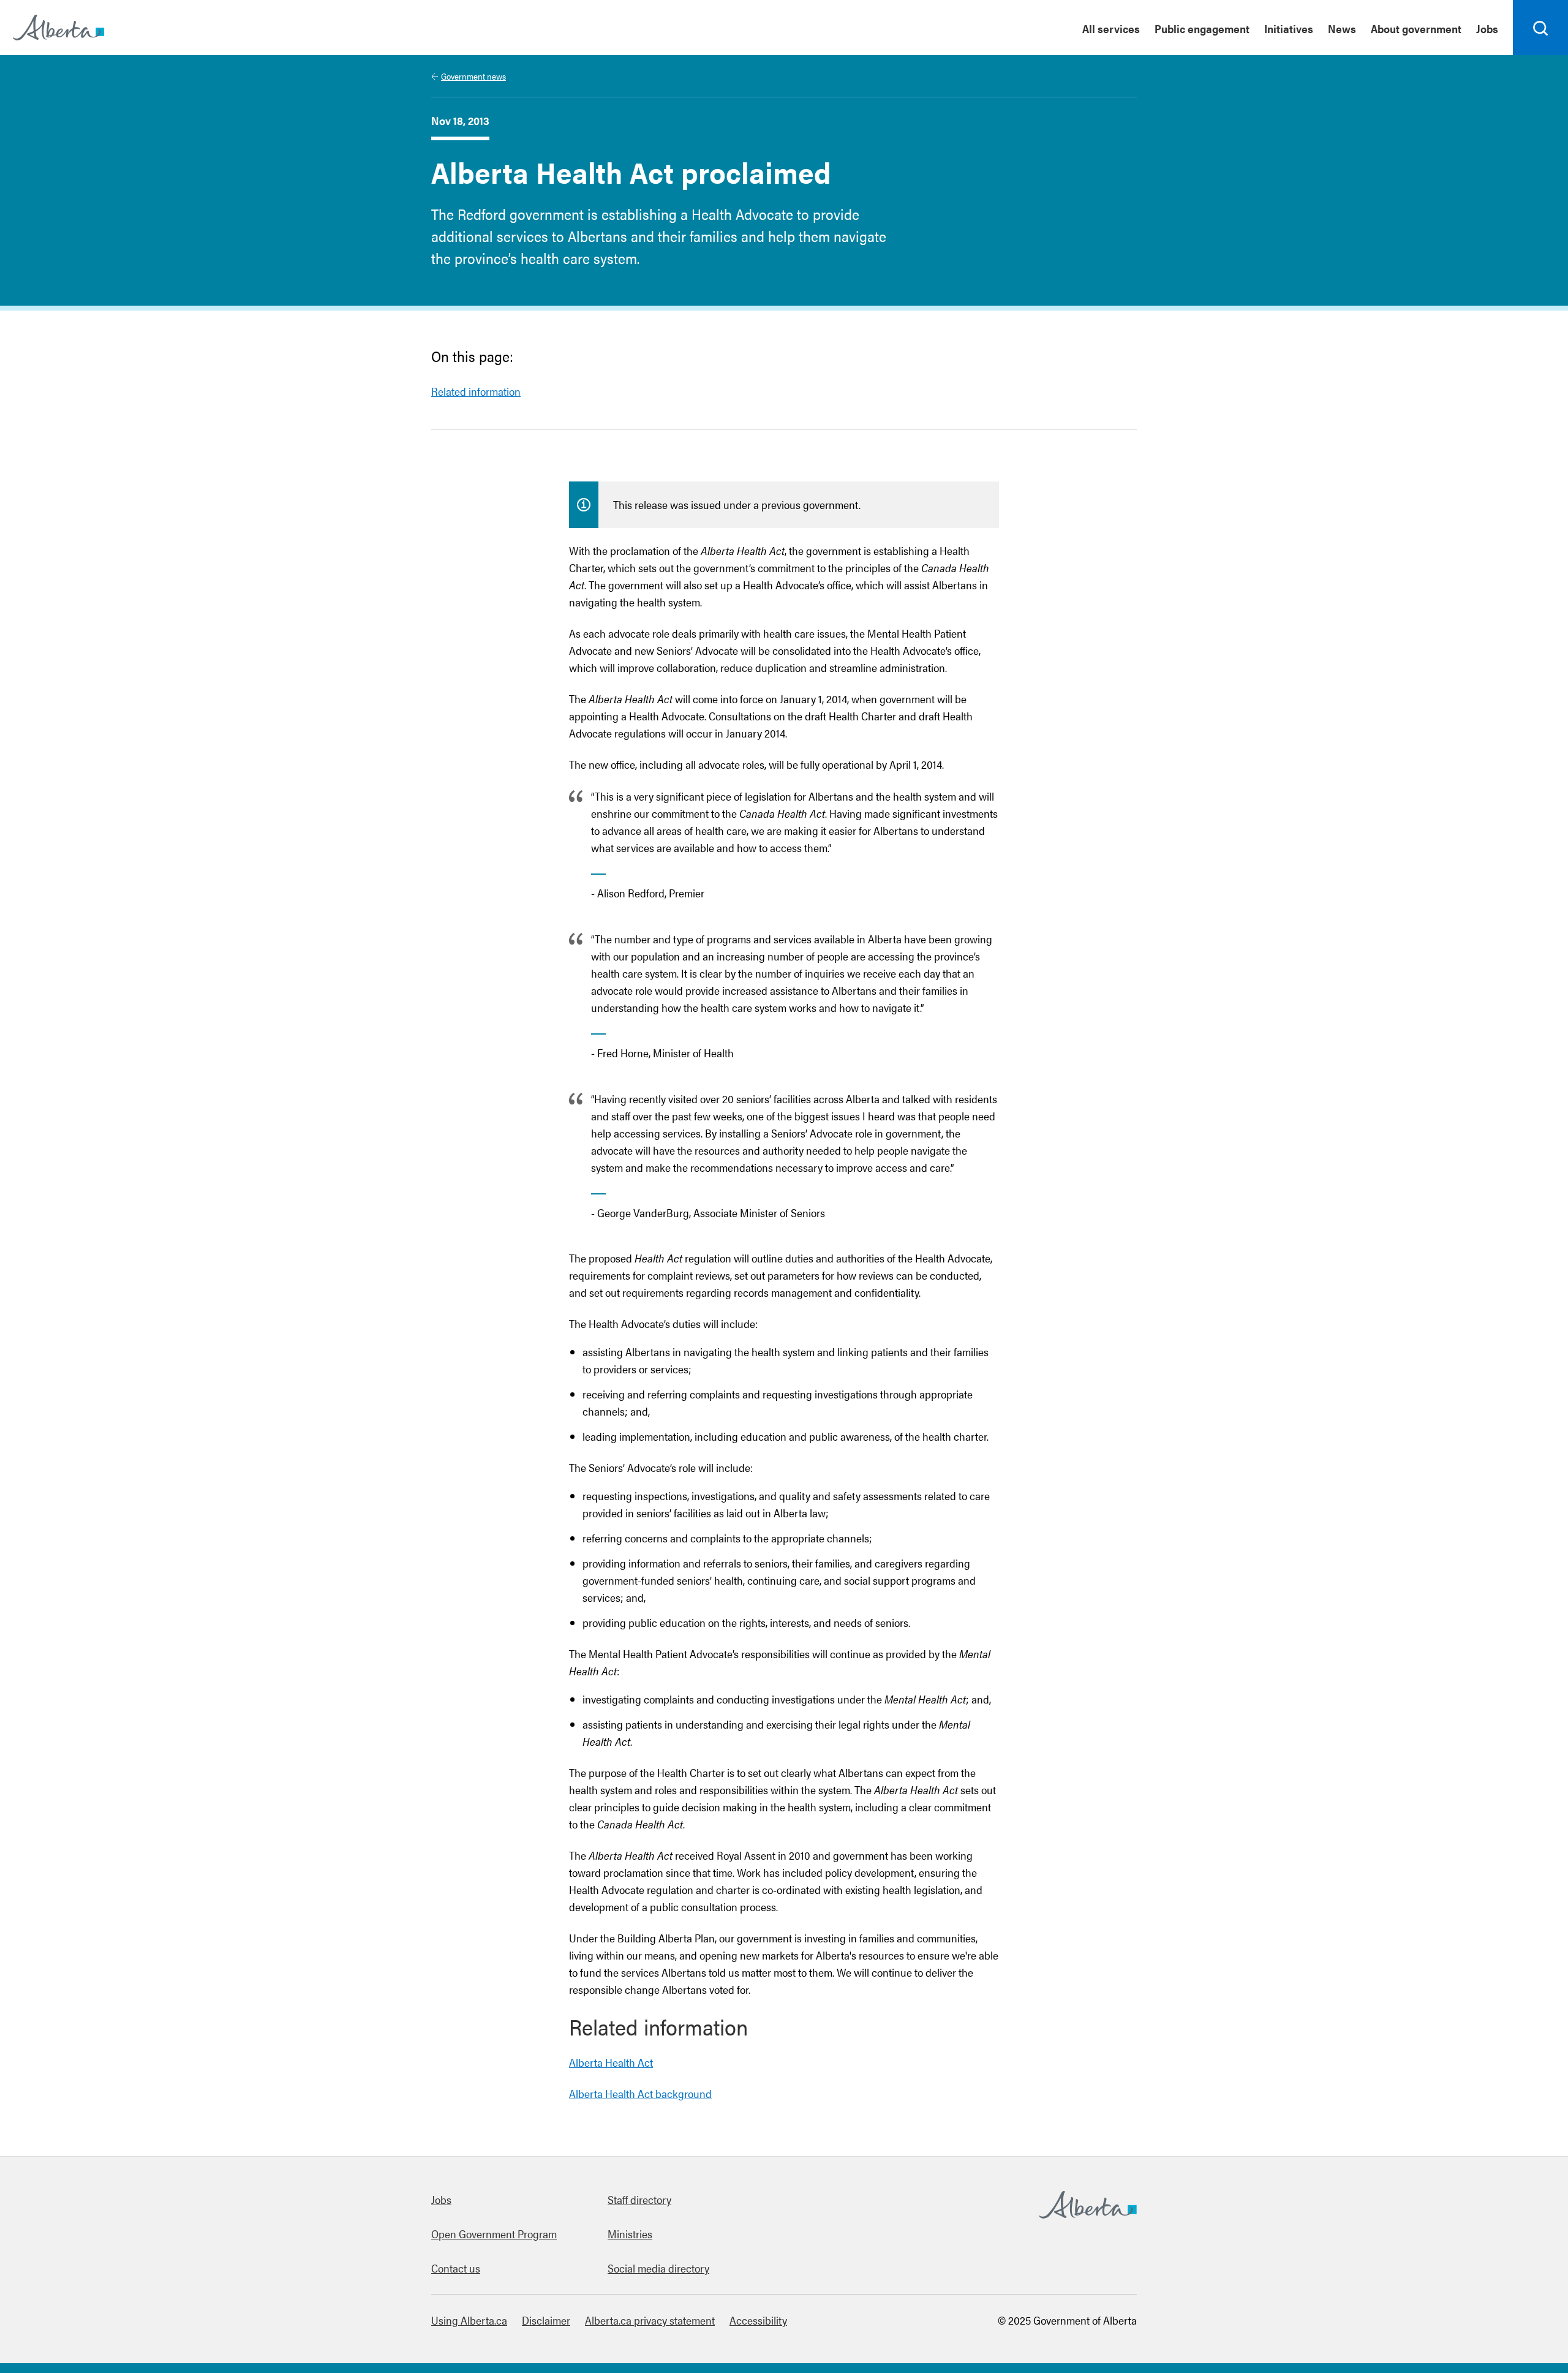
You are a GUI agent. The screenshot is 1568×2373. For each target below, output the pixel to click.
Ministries (630, 2234)
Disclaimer (546, 2320)
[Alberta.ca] (58, 28)
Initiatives (1289, 28)
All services (1111, 28)
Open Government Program (494, 2234)
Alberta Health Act (611, 2062)
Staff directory (639, 2199)
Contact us (456, 2268)
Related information (476, 391)
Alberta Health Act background (640, 2093)
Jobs (1487, 28)
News (1342, 28)
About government (1416, 28)
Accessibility (758, 2320)
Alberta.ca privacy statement (650, 2320)
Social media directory (658, 2268)
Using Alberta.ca (469, 2320)
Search (1541, 55)
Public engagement (1202, 28)
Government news (473, 76)
